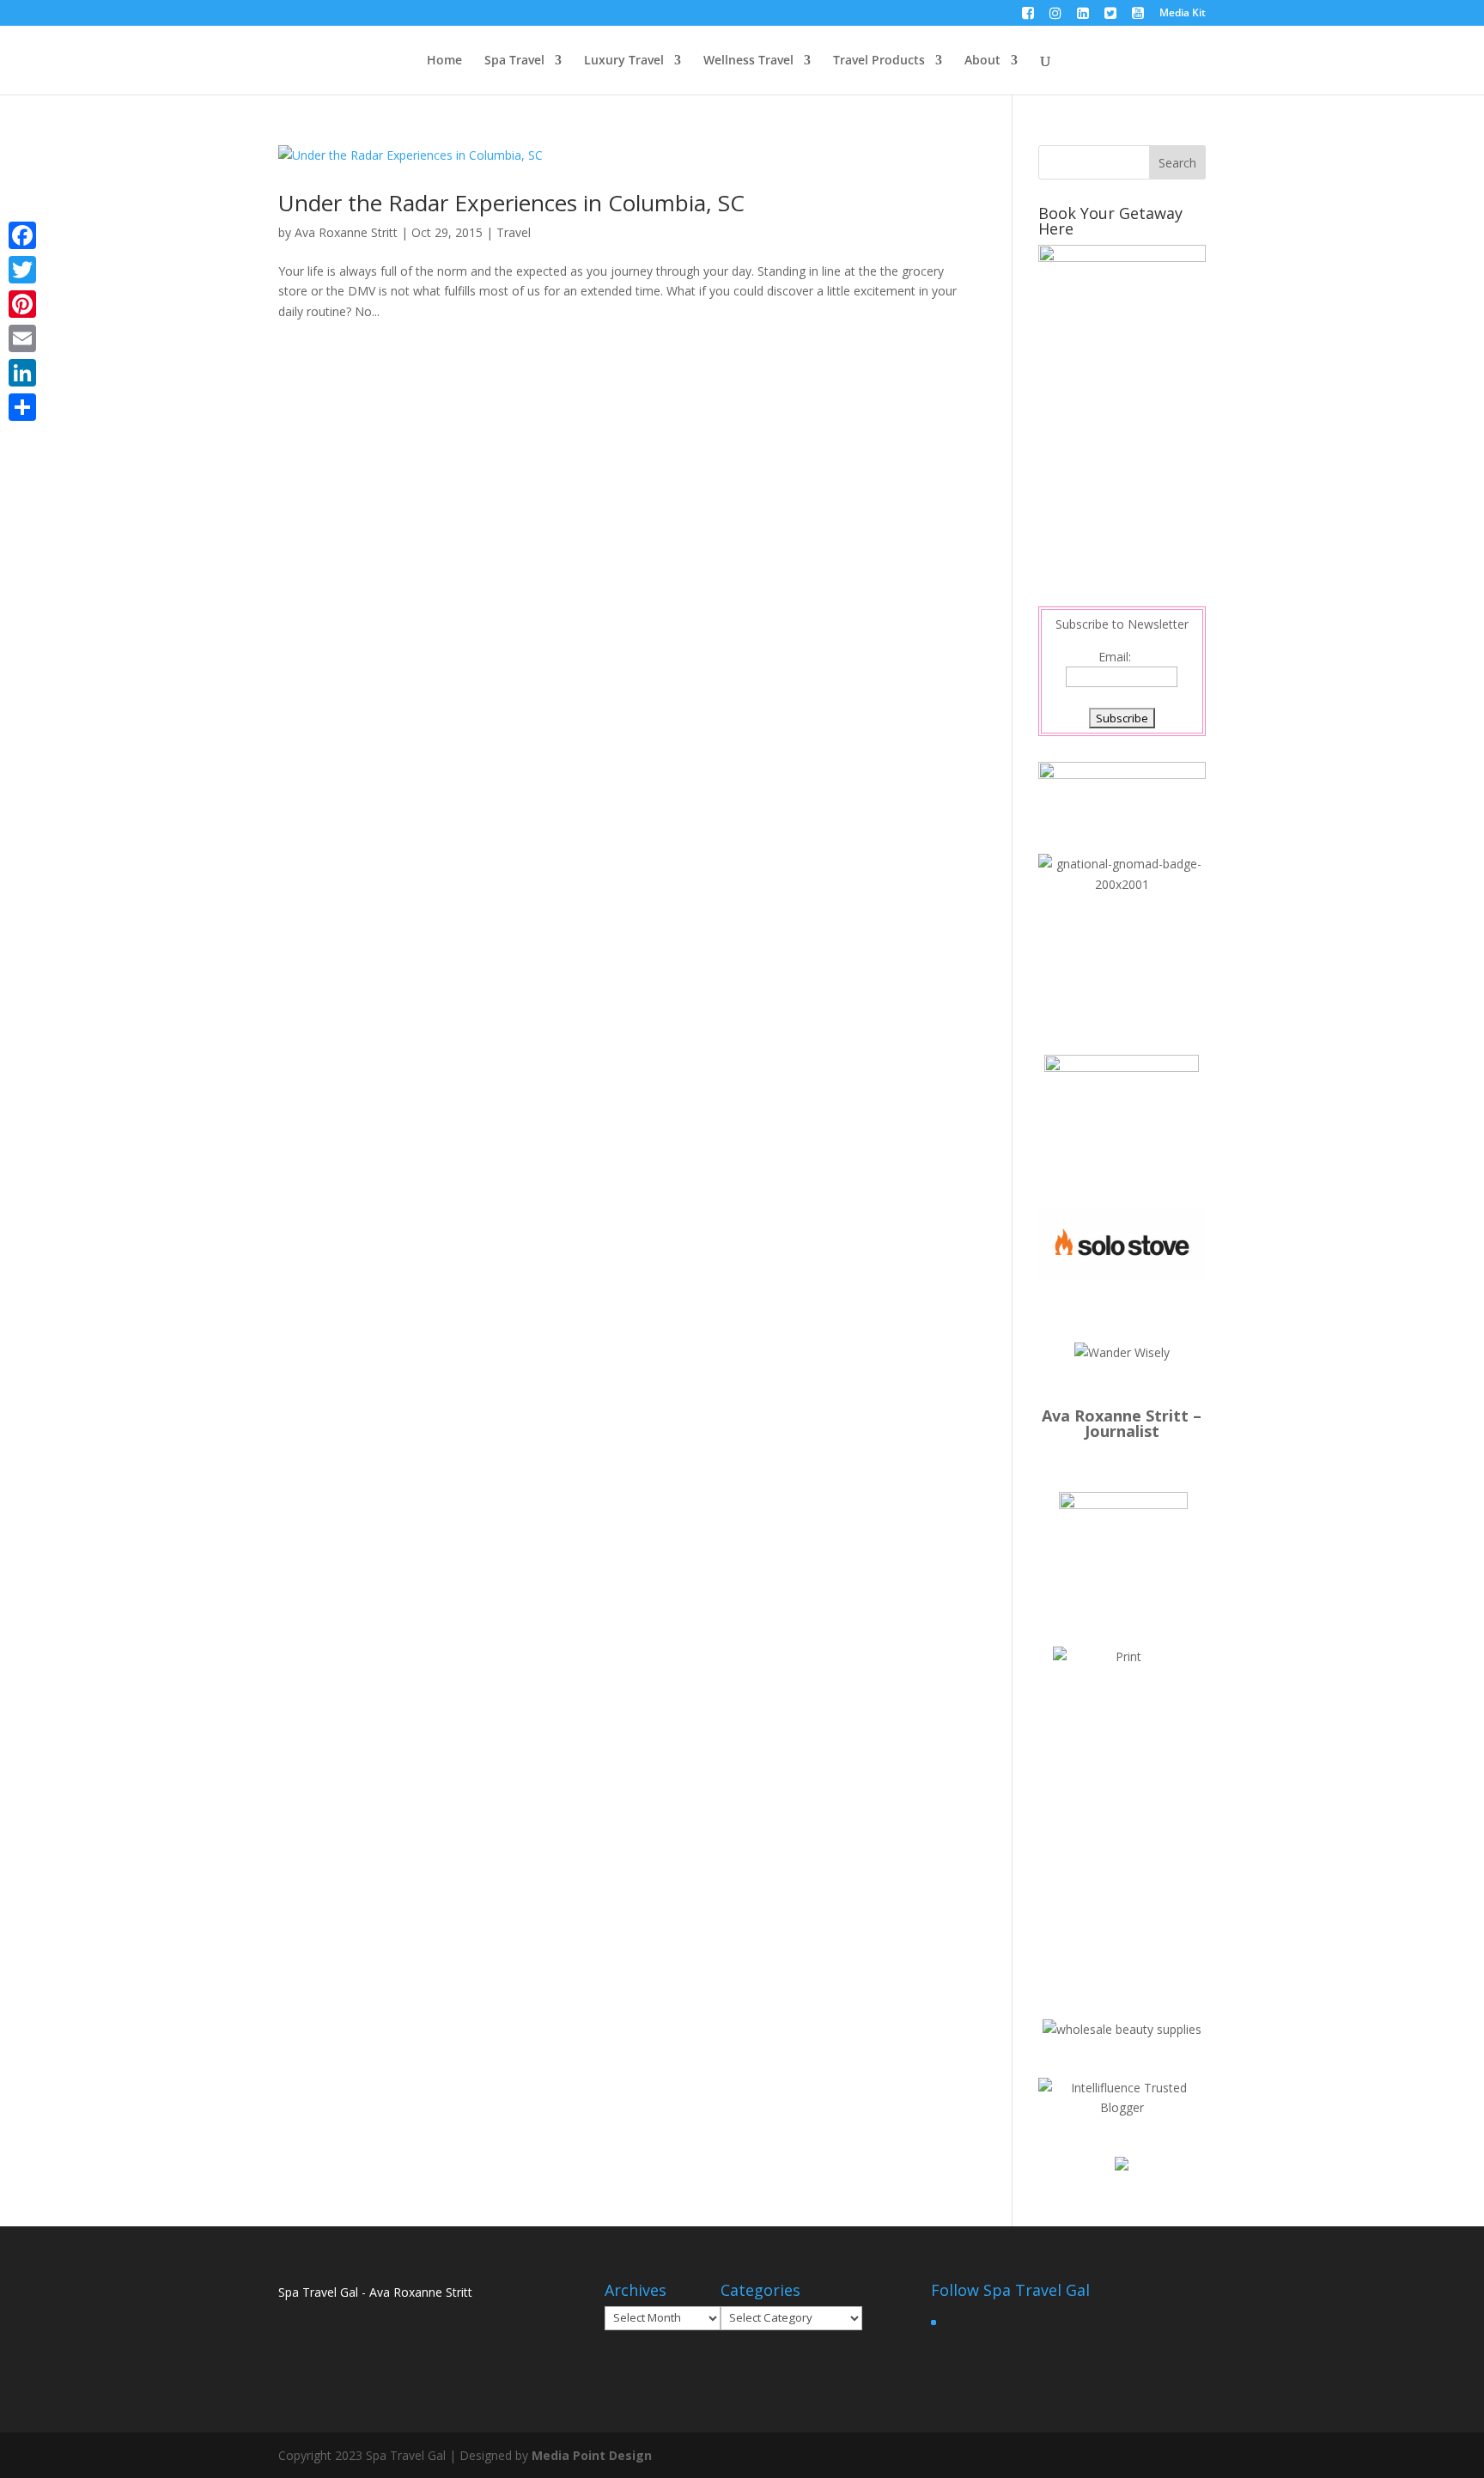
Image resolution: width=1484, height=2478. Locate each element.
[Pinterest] (22, 304)
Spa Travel (514, 61)
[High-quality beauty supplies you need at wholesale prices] (1122, 2029)
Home (444, 61)
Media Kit (1183, 14)
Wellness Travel (748, 61)
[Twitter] (22, 270)
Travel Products (879, 61)
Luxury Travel (624, 61)
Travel (514, 232)
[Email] (22, 338)
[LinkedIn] (22, 373)
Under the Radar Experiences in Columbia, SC (511, 203)
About (982, 61)
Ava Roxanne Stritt (346, 232)
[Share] (22, 407)
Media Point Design (592, 2455)
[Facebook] (22, 235)
